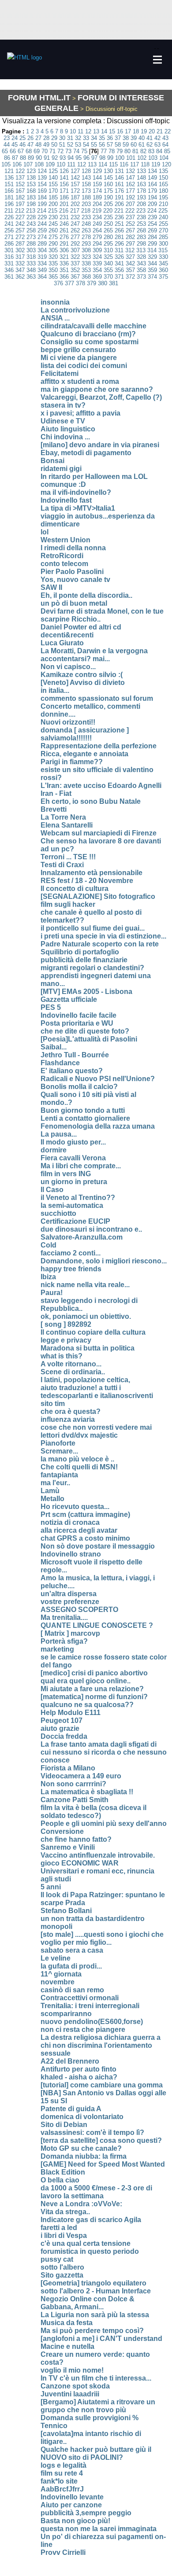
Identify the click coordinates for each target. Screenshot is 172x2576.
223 (141, 211)
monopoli (56, 1926)
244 (42, 224)
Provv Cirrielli (63, 2552)
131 (119, 171)
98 (102, 158)
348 (31, 270)
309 (97, 250)
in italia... (55, 690)
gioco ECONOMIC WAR (80, 1863)
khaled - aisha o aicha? (79, 2077)
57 (110, 145)
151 (9, 184)
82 (143, 151)
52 (70, 145)
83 (151, 151)
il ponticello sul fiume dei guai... (93, 928)
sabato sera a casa (72, 1950)
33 (86, 138)
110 (61, 164)
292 (75, 244)
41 (150, 138)
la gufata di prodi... (71, 1966)
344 (152, 263)
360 (163, 270)
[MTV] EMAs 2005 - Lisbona (86, 992)
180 (163, 191)
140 (53, 178)
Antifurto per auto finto (79, 2069)
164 (152, 184)
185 (53, 197)
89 (31, 158)
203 (86, 204)
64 (165, 145)
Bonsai (52, 461)
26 (30, 138)
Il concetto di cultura (75, 889)
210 (163, 204)
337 (75, 263)
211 (9, 211)
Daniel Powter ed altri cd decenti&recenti (81, 631)
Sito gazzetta (62, 2275)
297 (130, 244)
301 (9, 250)
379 (92, 283)
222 (130, 211)
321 (64, 257)
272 (20, 237)
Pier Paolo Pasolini (72, 572)
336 (64, 263)
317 (20, 257)
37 (118, 138)
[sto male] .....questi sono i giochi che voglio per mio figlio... (102, 1938)
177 (130, 191)
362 (20, 277)
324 (97, 257)
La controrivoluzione (75, 310)
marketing (57, 1649)
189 (97, 197)
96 (86, 158)
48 (38, 145)
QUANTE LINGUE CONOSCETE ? (97, 1625)
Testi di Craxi (62, 865)
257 (20, 230)
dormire (54, 1150)
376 (58, 283)
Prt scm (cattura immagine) (85, 1514)
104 (164, 158)
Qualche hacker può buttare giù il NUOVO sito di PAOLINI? (96, 2453)
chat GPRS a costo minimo (85, 1538)
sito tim (53, 1404)
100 (120, 158)
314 (152, 250)
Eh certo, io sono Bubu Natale (91, 801)
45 (15, 145)
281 (119, 237)
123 (31, 171)
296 (119, 244)
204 (97, 204)
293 (86, 244)
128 (86, 171)
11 (80, 131)
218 (86, 211)
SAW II (51, 587)
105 (6, 164)
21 (160, 131)
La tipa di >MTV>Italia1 (78, 508)
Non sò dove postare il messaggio (98, 1546)
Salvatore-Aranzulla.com (82, 1237)
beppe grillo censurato (78, 350)
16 (120, 131)
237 (130, 217)
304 (42, 250)
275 (53, 237)
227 (20, 217)
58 (118, 145)
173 (86, 191)
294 (97, 244)
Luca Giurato (62, 643)
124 (42, 171)
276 (64, 237)
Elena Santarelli (67, 825)
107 (28, 164)
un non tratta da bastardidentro (93, 1919)
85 (167, 151)
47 (30, 145)
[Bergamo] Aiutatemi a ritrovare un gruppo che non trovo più (98, 2406)
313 (141, 250)
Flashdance (60, 1063)
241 (9, 224)
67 (21, 151)
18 (136, 131)
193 (141, 197)
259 (42, 230)
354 (97, 270)
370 (108, 277)
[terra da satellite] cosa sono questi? (101, 2140)
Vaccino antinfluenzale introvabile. (98, 1855)
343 (141, 263)
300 (163, 244)
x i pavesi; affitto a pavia (80, 413)
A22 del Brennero (70, 2061)
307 (75, 250)
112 (82, 164)
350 (53, 270)
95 (79, 158)
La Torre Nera (63, 817)
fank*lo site (59, 2481)
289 (42, 244)
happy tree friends (71, 1269)
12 (88, 131)
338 (86, 263)
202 (75, 204)
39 (134, 138)
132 (130, 171)
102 (142, 158)
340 (108, 263)
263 (86, 230)
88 (23, 158)
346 (9, 270)
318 (31, 257)
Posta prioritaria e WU (77, 1023)
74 (76, 151)
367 (75, 277)
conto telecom (64, 564)
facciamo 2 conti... (71, 1253)
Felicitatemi (60, 374)
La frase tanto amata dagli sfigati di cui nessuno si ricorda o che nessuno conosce (104, 1752)
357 (130, 270)
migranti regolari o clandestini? (92, 968)
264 (97, 230)
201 (64, 204)
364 (42, 277)
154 (42, 184)
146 (119, 178)
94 (71, 158)
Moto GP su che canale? (81, 2148)
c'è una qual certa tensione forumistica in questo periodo (90, 2247)
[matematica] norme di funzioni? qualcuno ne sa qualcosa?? (94, 1701)
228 (31, 217)
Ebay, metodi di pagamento (86, 453)
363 (31, 277)
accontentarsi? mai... (75, 659)
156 (64, 184)
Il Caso (52, 1190)
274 (42, 237)
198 (31, 204)
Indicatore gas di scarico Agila (91, 2220)
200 (53, 204)
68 (29, 151)
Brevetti (54, 809)
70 (45, 151)
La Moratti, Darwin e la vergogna (94, 651)
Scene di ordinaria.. (73, 1372)
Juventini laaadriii (70, 2394)
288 (31, 244)
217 (75, 211)
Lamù (50, 1491)
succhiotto (58, 1213)
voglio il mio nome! (72, 2370)
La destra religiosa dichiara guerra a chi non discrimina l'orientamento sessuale (101, 2045)
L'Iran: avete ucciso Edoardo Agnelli (101, 786)
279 (97, 237)
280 (108, 237)
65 (5, 151)
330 (163, 257)
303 (31, 250)
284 (152, 237)
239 (152, 217)
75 (84, 151)
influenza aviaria (68, 1419)
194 (152, 197)
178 (141, 191)
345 (163, 263)
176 (119, 191)
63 (157, 145)
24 (15, 138)
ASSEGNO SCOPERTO (79, 1610)
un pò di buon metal (74, 603)
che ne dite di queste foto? (85, 1031)
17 (128, 131)
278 (86, 237)
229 (42, 217)
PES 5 (51, 1007)
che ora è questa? (71, 1411)
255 (163, 224)
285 (163, 237)
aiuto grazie (60, 1728)
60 (134, 145)
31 (70, 138)
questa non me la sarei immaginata (99, 2529)
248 (86, 224)
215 (53, 211)
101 (131, 158)
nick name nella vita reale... (85, 1285)
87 (15, 158)
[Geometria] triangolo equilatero (93, 2283)
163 (141, 184)
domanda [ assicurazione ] (85, 730)
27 (38, 138)
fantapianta (59, 1475)
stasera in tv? (63, 405)
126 (64, 171)
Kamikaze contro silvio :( (82, 675)
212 (20, 211)
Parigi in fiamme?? (72, 762)
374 (152, 277)
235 (108, 217)
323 (86, 257)
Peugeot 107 (62, 1720)
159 (97, 184)
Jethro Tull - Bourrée (75, 1055)
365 (53, 277)
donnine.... (58, 714)
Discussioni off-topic (138, 121)
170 (53, 191)
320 (53, 257)
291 (64, 244)
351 (64, 270)
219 (97, 211)
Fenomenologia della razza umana (98, 1126)
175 (108, 191)
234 (97, 217)
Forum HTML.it (39, 98)
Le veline (56, 1958)
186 (64, 197)
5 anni (51, 1887)
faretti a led (59, 2228)
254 (152, 224)
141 (64, 178)
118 (145, 164)
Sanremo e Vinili (68, 1847)
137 (20, 178)
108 (39, 164)
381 (114, 283)
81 (135, 151)
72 (60, 151)
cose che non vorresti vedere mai (96, 1427)
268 (141, 230)
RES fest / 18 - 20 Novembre (87, 881)
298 (141, 244)
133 (141, 171)
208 (141, 204)
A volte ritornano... (71, 1364)
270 (163, 230)
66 (13, 151)
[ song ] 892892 (66, 1324)
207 (130, 204)
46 (22, 145)
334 (42, 263)
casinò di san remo (72, 1990)
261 (64, 230)
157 (75, 184)
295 (108, 244)
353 (86, 270)
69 (37, 151)
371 (119, 277)
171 (64, 191)
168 (31, 191)
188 (86, 197)
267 (130, 230)
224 (152, 211)
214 (42, 211)
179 (152, 191)
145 (108, 178)
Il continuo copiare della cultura (93, 1332)
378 (80, 283)
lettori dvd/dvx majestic (79, 1435)
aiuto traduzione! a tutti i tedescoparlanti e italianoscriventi (97, 1392)
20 (152, 131)
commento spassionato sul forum (97, 698)
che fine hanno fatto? (76, 1839)
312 (130, 250)
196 (9, 204)
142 (75, 178)
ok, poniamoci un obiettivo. (86, 1316)
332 (20, 263)
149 (152, 178)
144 (97, 178)
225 (163, 211)
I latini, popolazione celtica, (85, 1380)
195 (163, 197)
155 (53, 184)
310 (108, 250)
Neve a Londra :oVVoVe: (81, 2204)
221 (119, 211)
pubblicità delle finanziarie (84, 960)
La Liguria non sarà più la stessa (95, 2315)
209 (152, 204)
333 (31, 263)
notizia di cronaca (70, 1522)
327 (130, 257)
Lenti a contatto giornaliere (85, 1118)
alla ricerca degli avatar (79, 1530)
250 (108, 224)
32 (78, 138)
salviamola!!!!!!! (66, 738)
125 (53, 171)
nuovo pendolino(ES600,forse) (92, 2022)
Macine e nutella (67, 2346)
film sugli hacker (68, 904)
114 (103, 164)
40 (142, 138)
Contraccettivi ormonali (80, 1998)
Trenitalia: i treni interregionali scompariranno (90, 2010)
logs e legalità (64, 2465)
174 (97, 191)
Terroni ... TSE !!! (68, 857)
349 (42, 270)
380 (103, 283)
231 (64, 217)
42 (157, 138)
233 (86, 217)
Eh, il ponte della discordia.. (86, 595)
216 (64, 211)
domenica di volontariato (82, 2117)
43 (165, 138)
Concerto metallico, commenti (90, 706)
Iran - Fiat (56, 793)
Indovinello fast (66, 500)
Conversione (62, 1831)
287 (20, 244)
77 (104, 151)
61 (142, 145)
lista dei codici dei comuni (84, 366)
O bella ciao (60, 2180)
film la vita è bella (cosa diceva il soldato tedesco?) (93, 1812)
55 (94, 145)
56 (102, 145)
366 (64, 277)
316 (9, 257)
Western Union (65, 540)
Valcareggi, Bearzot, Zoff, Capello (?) (101, 397)
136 (9, 178)
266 (119, 230)
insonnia (55, 302)
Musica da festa (67, 2323)
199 (42, 204)
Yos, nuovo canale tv (75, 580)
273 (31, 237)
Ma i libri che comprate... (81, 1166)
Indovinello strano (71, 1554)
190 (108, 197)
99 (110, 158)
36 (110, 138)
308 (86, 250)
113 (92, 164)
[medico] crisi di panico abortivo (94, 1673)
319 (42, 257)
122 (20, 171)
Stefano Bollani (66, 1911)
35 (102, 138)
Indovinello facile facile (79, 1015)
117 (135, 164)
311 (119, 250)
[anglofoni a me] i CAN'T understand (101, 2339)
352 (75, 270)
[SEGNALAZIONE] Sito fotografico (98, 896)
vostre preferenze (70, 1602)
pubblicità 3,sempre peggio (86, 2513)
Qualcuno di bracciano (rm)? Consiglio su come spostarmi (90, 338)
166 (9, 191)
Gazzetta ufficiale (69, 999)
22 (168, 131)
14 (104, 131)
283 (141, 237)
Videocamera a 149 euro (81, 1776)
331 (9, 263)
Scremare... (59, 1451)
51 (62, 145)
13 (96, 131)
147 (130, 178)
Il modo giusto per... (73, 1142)
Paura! (52, 1293)
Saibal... (54, 1047)
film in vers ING (66, 1174)
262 (75, 230)
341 (119, 263)
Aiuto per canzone (71, 2505)
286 (9, 244)
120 (166, 164)
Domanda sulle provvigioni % (90, 2418)
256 (9, 230)
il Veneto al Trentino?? (78, 1198)
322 (75, 257)
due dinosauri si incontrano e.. (91, 1229)
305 (53, 250)
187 (75, 197)
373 (141, 277)
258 (31, 230)
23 (7, 138)
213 (31, 211)
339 (97, 263)
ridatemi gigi (61, 469)
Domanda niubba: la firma (84, 2156)
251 (119, 224)
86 (7, 158)
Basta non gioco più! (75, 2521)
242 (20, 224)
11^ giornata (61, 1974)
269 (152, 230)
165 (163, 184)
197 (20, 204)
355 (108, 270)
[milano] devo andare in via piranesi (100, 445)
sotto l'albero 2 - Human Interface (96, 2291)
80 (127, 151)
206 (119, 204)
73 (68, 151)
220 (108, 211)
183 (31, 197)
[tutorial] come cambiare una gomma (102, 2085)
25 (22, 138)
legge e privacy (66, 1340)
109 (50, 164)
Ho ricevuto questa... (75, 1507)
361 (9, 277)
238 (141, 217)
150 (163, 178)
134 (152, 171)
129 (97, 171)
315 (163, 250)
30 (62, 138)
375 (163, 277)
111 (71, 164)
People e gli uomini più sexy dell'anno (104, 1823)
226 (9, 217)
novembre (58, 1982)
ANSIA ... (55, 318)
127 (75, 171)
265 (108, 230)
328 (141, 257)
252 (130, 224)
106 (17, 164)
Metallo (52, 1499)
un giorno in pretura (74, 1182)
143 (86, 178)
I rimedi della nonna (73, 548)
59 (126, 145)
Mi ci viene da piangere (79, 358)
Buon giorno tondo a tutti (83, 1110)
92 (55, 158)
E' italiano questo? (72, 1071)
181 (9, 197)
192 (130, 197)
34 (94, 138)
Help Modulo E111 (71, 1713)
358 (141, 270)
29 (54, 138)
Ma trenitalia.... (64, 1617)
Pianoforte (58, 1443)
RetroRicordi (62, 556)
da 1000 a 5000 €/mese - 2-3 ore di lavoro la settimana (96, 2192)
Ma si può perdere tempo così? (92, 2331)
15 (112, 131)
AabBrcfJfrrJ (62, 2489)
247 (75, 224)
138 (31, 178)
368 (86, 277)
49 (46, 145)
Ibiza (48, 1277)
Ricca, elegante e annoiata (84, 754)
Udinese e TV (63, 421)
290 (53, 244)
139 (42, 178)
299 (152, 244)
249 (97, 224)
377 (69, 283)
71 (52, 151)
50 (54, 145)
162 (130, 184)
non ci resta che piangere (83, 2030)
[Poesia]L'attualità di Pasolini (89, 1039)
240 (163, 217)
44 (7, 145)
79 (120, 151)
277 (75, 237)
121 (9, 171)
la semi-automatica (72, 1205)
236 (119, 217)
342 (130, 263)
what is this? (62, 1356)
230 (53, 217)
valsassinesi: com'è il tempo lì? (92, 2133)
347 (20, 270)
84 (159, 151)
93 (63, 158)
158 (86, 184)
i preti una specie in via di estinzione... (103, 936)
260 (53, 230)
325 (108, 257)
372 (130, 277)
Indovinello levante (72, 2497)
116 (124, 164)
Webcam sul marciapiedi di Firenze (99, 833)
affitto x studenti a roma (80, 381)
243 (31, 224)
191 (119, 197)
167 (20, 191)
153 (31, 184)
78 (112, 151)
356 (119, 270)
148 (141, 178)
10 (73, 131)
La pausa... (59, 1134)
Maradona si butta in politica (88, 1348)
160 (108, 184)
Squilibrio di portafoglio (80, 952)
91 (47, 158)
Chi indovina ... (65, 437)
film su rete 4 (62, 2473)
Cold (49, 1245)
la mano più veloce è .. (77, 1459)
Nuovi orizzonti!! (68, 722)
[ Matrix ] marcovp (70, 1633)
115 (113, 164)
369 (97, 277)
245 (53, 224)
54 (86, 145)
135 (163, 171)
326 (119, 257)
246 (64, 224)
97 (94, 158)
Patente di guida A (71, 2109)
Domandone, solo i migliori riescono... (104, 1261)
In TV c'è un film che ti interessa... (96, 2378)
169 (42, 191)
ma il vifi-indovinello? (76, 492)
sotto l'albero (62, 2267)
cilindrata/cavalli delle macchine (93, 326)
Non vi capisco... (68, 667)
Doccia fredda (64, 1736)
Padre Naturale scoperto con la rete (100, 944)
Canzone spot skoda (75, 2386)
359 (152, 270)
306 (64, 250)
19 (144, 131)
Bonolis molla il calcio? (79, 1087)
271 (9, 237)
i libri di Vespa (64, 2236)
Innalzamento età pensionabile (92, 873)
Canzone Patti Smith (75, 1800)
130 (108, 171)
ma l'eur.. (55, 1483)
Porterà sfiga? (64, 1641)
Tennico (54, 2426)
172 (75, 191)
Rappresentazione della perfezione (99, 746)
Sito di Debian (64, 2125)
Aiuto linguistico (68, 429)
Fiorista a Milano (68, 1768)
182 (20, 197)
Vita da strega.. (65, 2212)
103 (153, 158)
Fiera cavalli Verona (73, 1158)
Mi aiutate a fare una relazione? (92, 1689)
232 (75, 217)
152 (20, 184)
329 (152, 257)
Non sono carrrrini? (73, 1784)
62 (150, 145)
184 (42, 197)
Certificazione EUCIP (75, 1221)
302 (20, 250)
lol (45, 532)
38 (126, 138)
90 (39, 158)
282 (130, 237)
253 (141, 224)
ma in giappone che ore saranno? (97, 389)
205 (108, 204)
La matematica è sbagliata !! (87, 1792)
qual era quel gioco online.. (86, 1681)
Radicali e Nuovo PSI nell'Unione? (98, 1079)
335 (53, 263)
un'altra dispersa (69, 1594)
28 (46, 138)
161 (119, 184)
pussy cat (57, 2259)
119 (156, 164)
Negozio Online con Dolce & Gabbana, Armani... (88, 2303)
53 (78, 145)
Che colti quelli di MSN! (79, 1467)
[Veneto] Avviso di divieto (83, 683)
